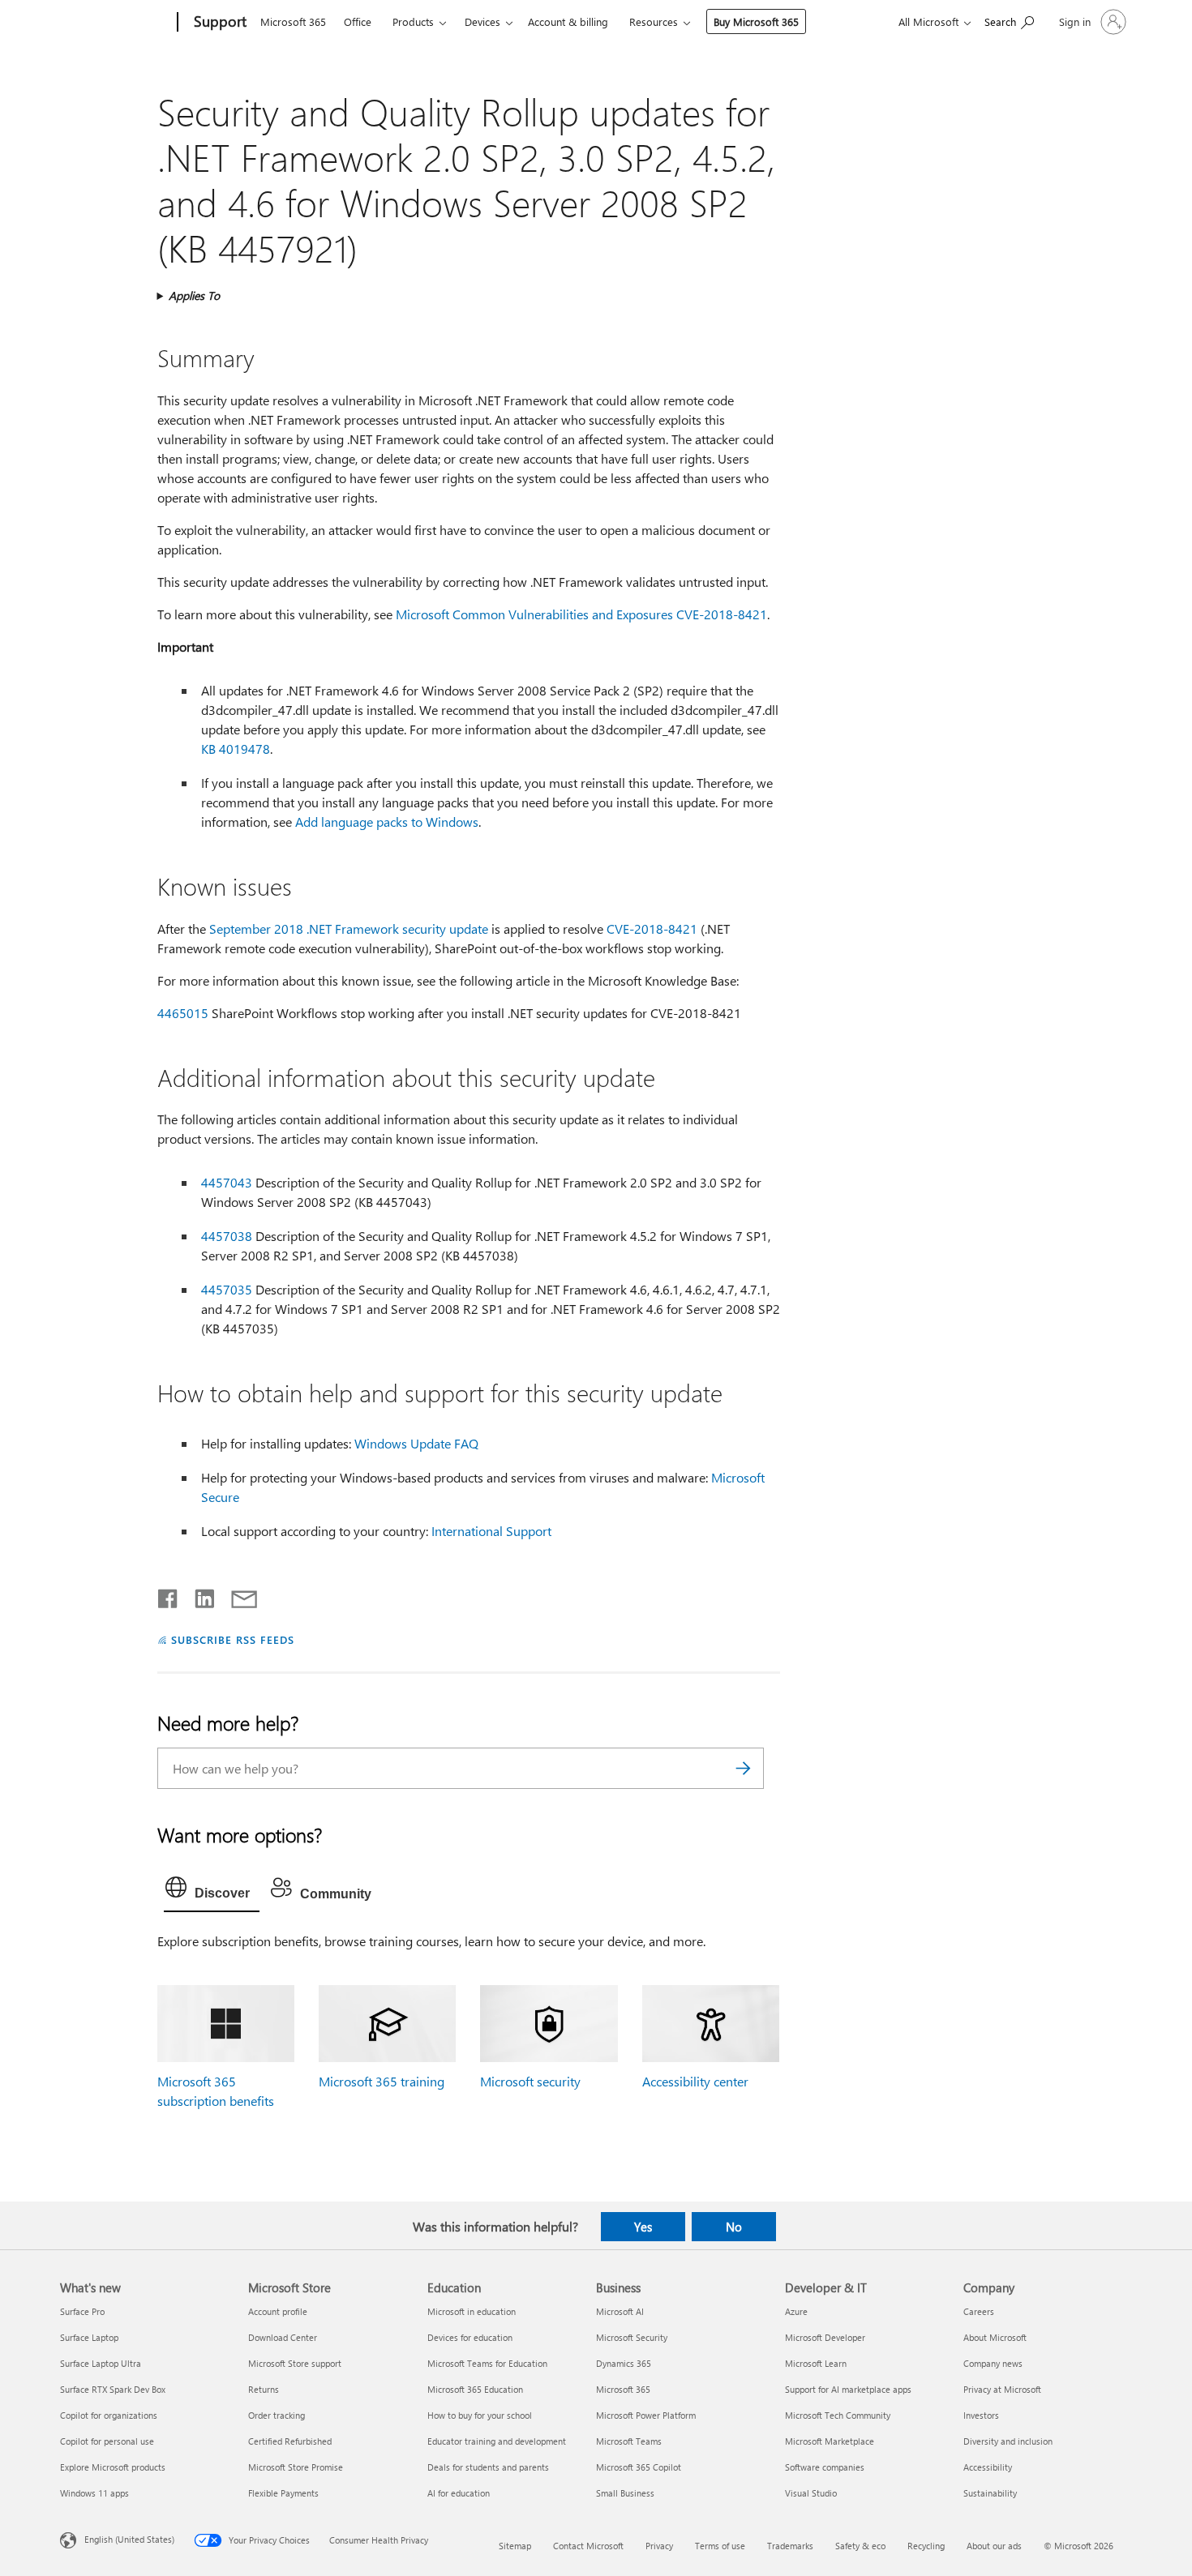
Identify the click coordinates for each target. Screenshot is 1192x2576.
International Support (491, 1531)
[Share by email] (237, 1595)
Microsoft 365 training (382, 2081)
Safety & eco (860, 2546)
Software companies (825, 2467)
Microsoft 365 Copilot (639, 2467)
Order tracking (277, 2415)
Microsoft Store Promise (296, 2467)
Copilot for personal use (107, 2441)
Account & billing (568, 21)
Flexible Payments (283, 2493)
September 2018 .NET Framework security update (349, 929)
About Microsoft (995, 2337)
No (734, 2227)
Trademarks (790, 2546)
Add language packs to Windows (387, 822)
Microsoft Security (632, 2337)
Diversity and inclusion (1008, 2441)
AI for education (459, 2493)
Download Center (283, 2337)
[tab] (212, 1891)
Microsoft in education (472, 2311)
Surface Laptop (89, 2337)
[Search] (744, 1768)
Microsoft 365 (293, 21)
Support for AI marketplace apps (848, 2389)
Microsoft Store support (295, 2363)
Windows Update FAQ (416, 1443)
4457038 (227, 1236)
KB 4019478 (236, 749)
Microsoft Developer (825, 2337)
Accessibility (988, 2467)
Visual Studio (811, 2493)
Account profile (278, 2311)
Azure (796, 2311)
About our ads (994, 2546)
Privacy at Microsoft (1002, 2389)
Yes (643, 2227)
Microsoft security (530, 2081)
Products (413, 21)
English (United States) (129, 2538)
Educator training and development (497, 2441)
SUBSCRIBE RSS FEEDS (233, 1639)
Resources (654, 21)
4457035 (227, 1289)
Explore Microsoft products (113, 2467)
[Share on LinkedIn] (198, 1595)
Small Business (625, 2493)
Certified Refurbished (290, 2441)
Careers (979, 2311)
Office (358, 21)
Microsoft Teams (629, 2441)
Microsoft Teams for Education (487, 2363)
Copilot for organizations (109, 2415)
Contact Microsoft (588, 2546)
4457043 (227, 1182)
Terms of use (720, 2546)
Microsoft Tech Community (838, 2415)
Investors (981, 2415)
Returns (264, 2389)
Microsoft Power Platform (646, 2415)
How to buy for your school (480, 2415)
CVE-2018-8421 (652, 929)
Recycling (926, 2546)
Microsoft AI (620, 2311)
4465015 (183, 1013)
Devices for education (470, 2337)
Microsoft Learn (816, 2363)
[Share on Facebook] (169, 1595)
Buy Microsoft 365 (756, 21)
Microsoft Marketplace (830, 2441)
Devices (482, 21)
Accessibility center (695, 2081)
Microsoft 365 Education (475, 2389)
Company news (993, 2363)
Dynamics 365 (624, 2363)
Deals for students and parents (488, 2467)
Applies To (194, 295)
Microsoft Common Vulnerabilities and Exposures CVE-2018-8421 (581, 614)
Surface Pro (82, 2311)
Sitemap (515, 2546)
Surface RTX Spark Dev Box (113, 2389)
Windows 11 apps (94, 2493)
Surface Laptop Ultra (101, 2363)
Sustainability (990, 2493)
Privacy (659, 2546)
